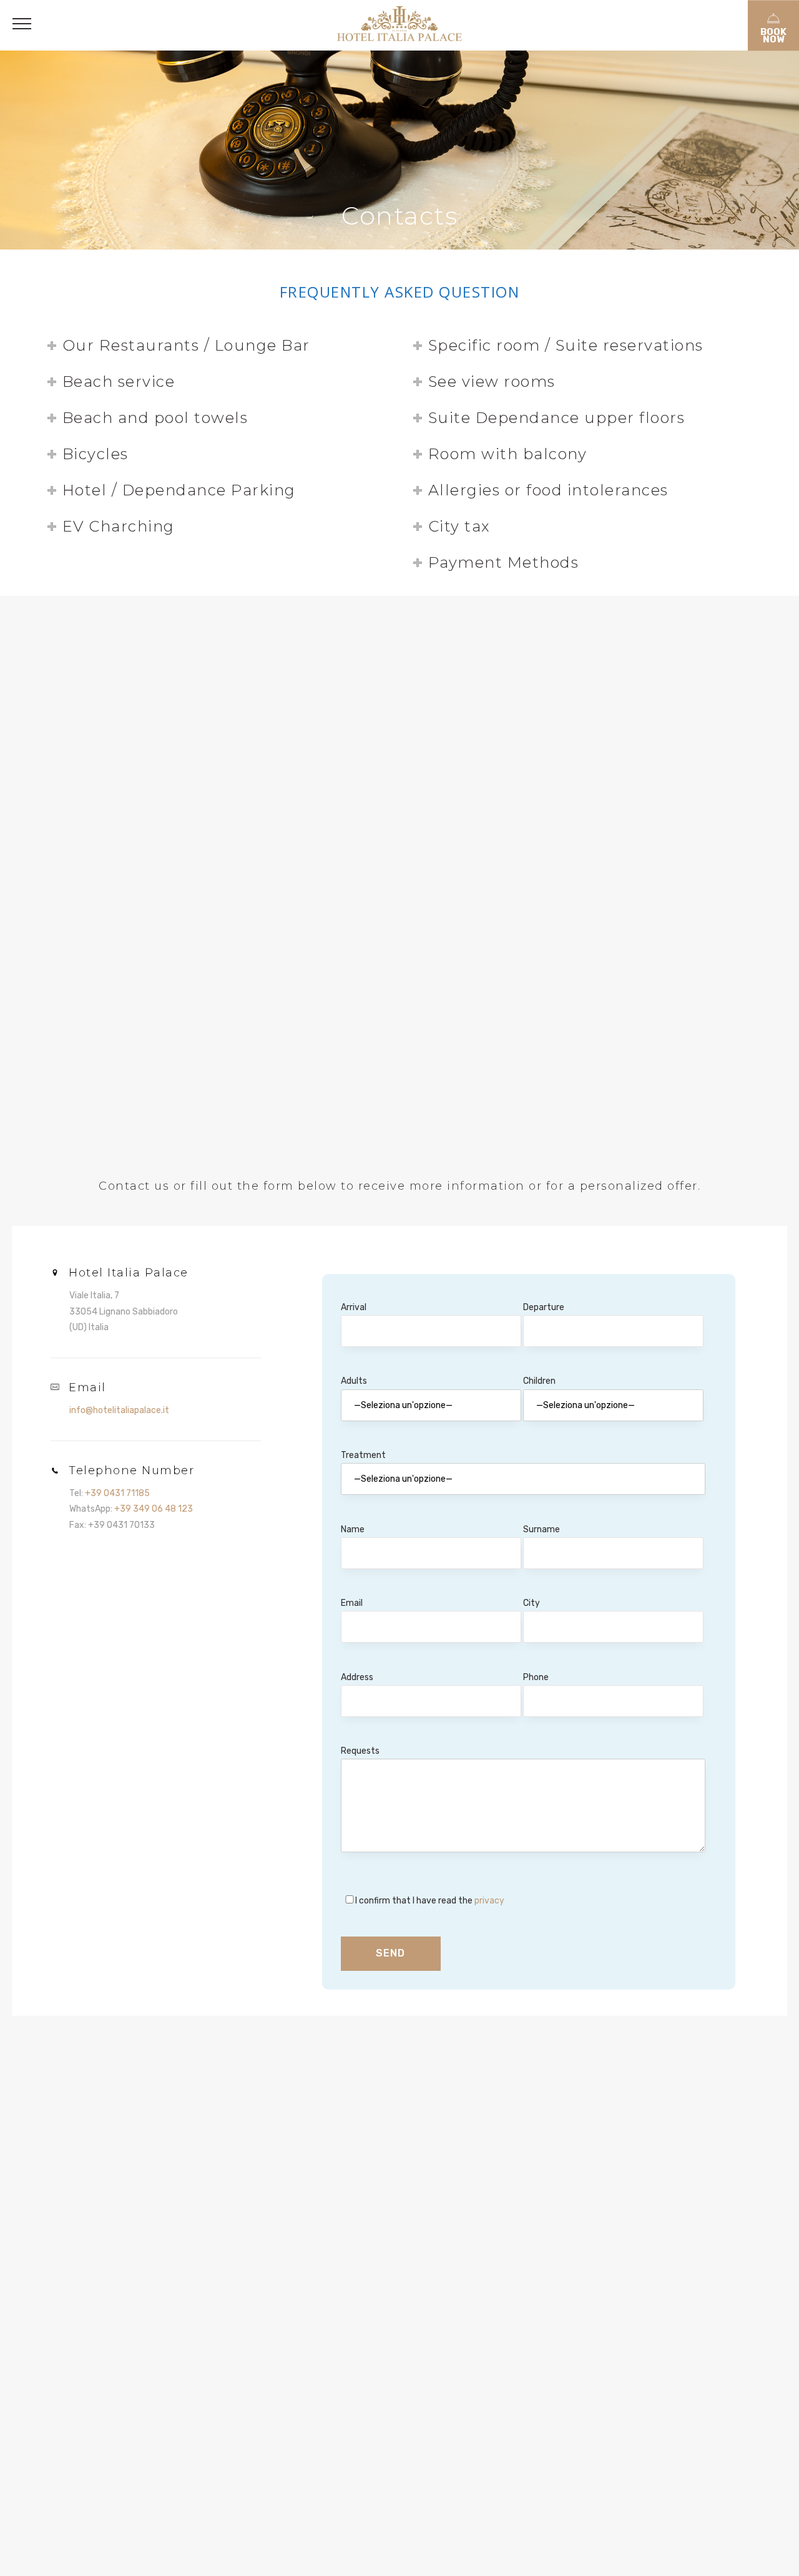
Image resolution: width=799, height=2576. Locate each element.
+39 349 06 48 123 (154, 1509)
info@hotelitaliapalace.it (119, 1410)
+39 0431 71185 (117, 1493)
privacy (488, 1901)
